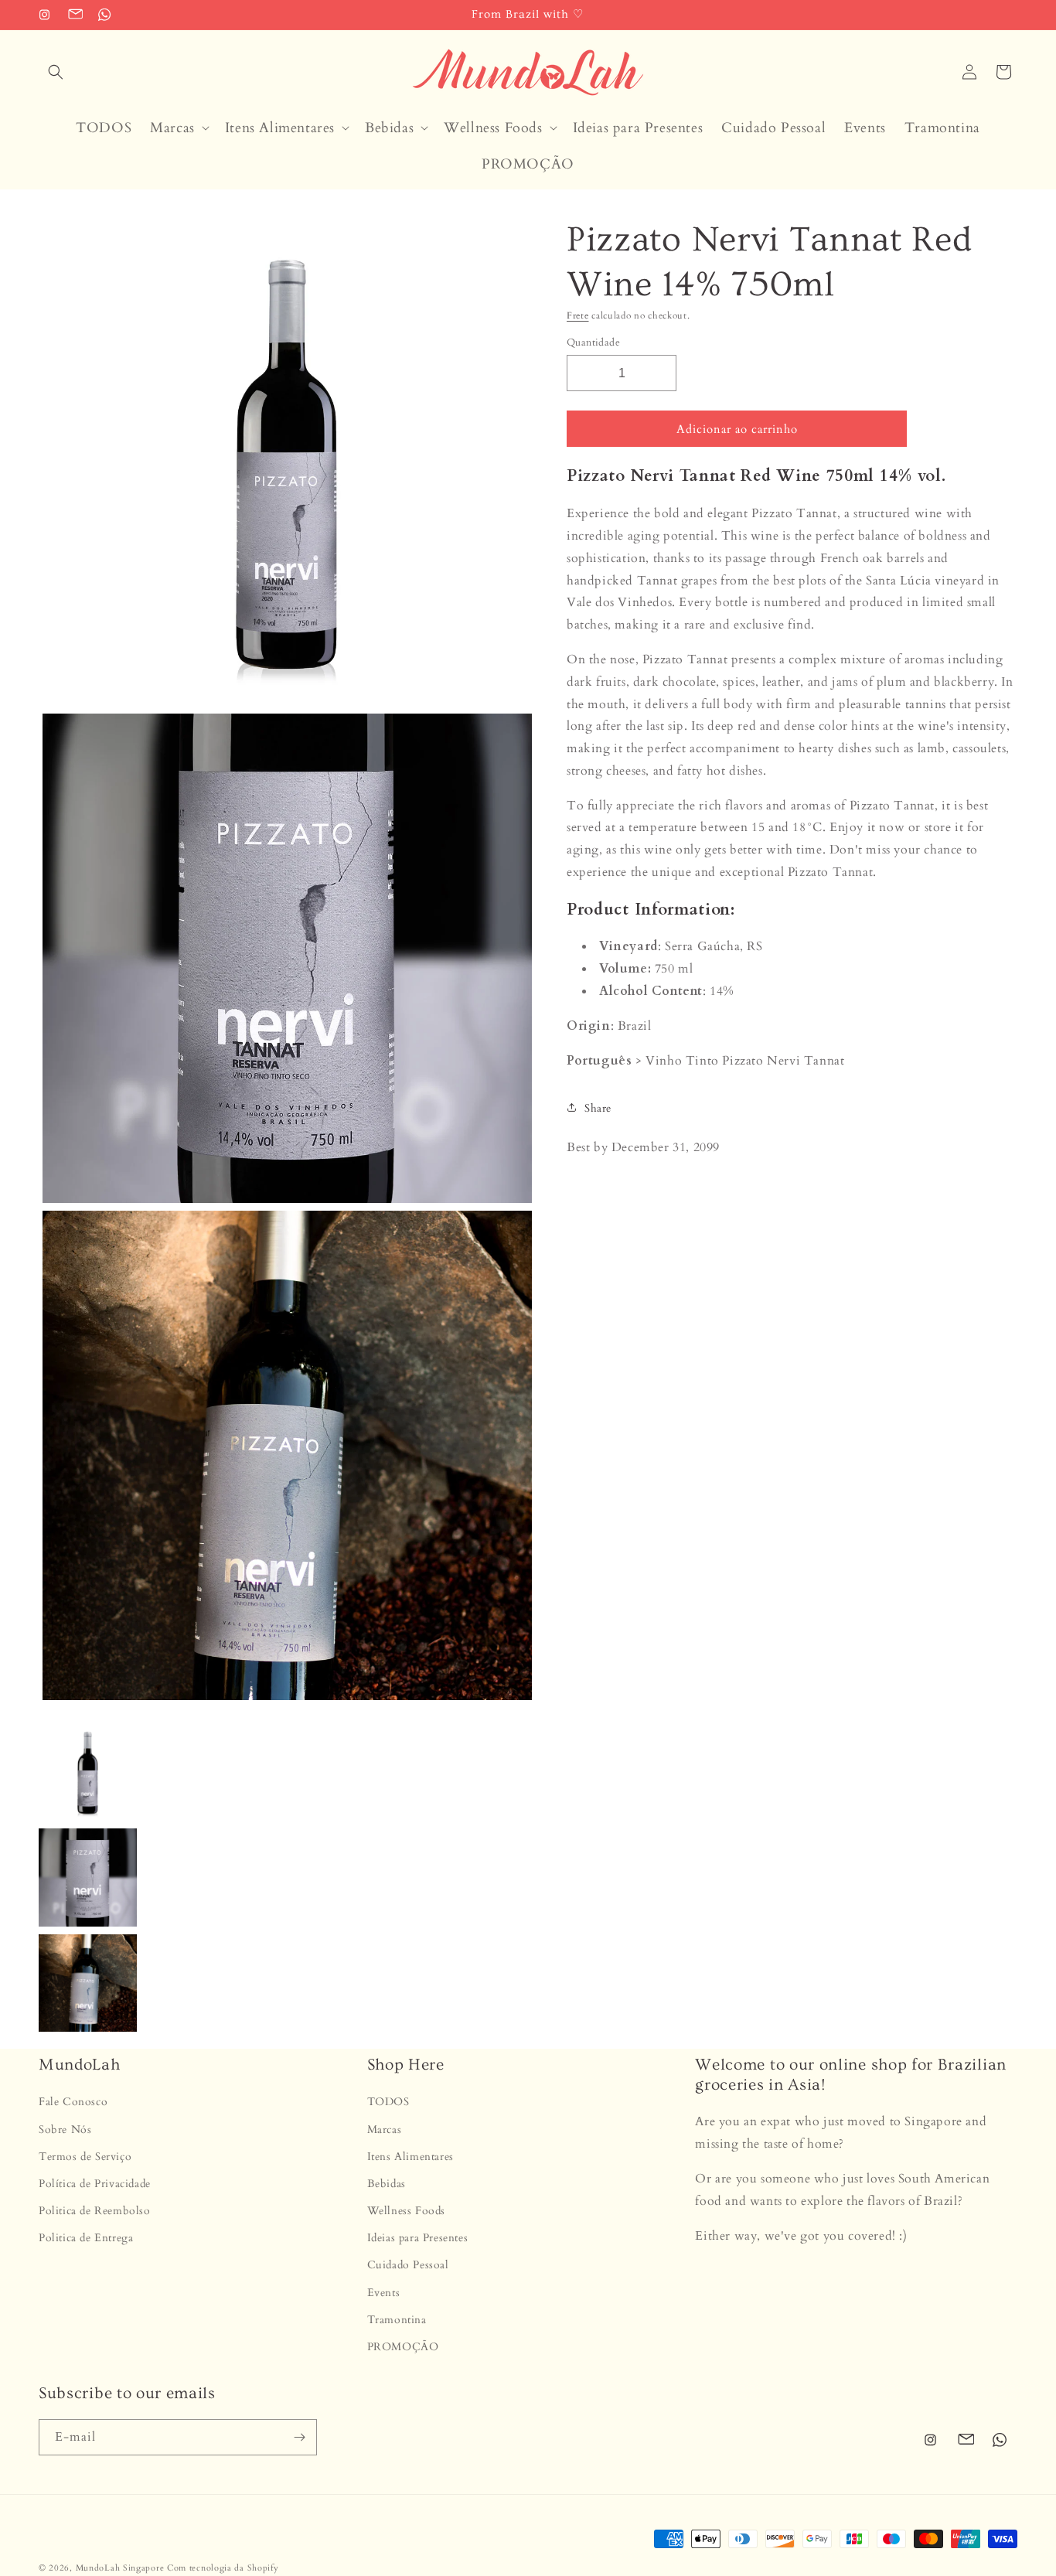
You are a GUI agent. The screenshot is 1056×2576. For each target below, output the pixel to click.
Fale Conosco (73, 2102)
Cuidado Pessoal (408, 2265)
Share (598, 1107)
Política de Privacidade (95, 2184)
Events (384, 2293)
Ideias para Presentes (418, 2238)
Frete (578, 315)
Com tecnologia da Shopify (223, 2568)
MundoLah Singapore (120, 2568)
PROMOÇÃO (403, 2347)
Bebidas (387, 2184)
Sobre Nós (65, 2130)
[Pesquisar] (56, 72)
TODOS (388, 2102)
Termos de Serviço (85, 2157)
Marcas (385, 2130)
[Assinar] (299, 2437)
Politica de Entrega (86, 2238)
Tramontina (397, 2320)
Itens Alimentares (410, 2157)
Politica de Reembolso (95, 2211)
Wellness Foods (406, 2211)
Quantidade (593, 342)
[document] (283, 963)
